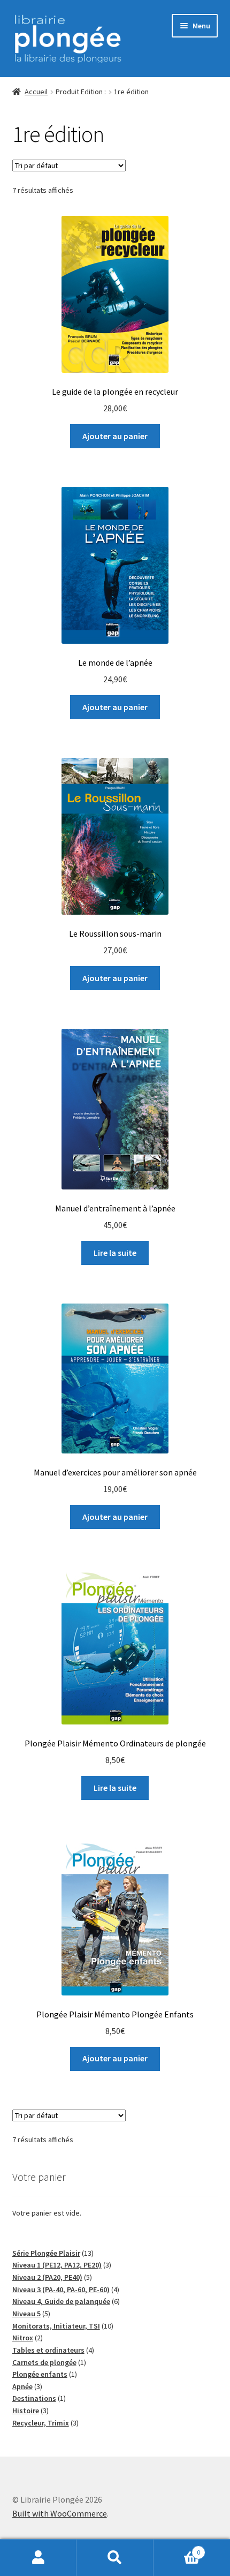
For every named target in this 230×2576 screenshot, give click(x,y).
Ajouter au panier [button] (115, 436)
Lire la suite (115, 1253)
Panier (177, 2548)
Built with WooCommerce (60, 2513)
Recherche (115, 2558)
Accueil (36, 92)
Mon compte (38, 2558)
